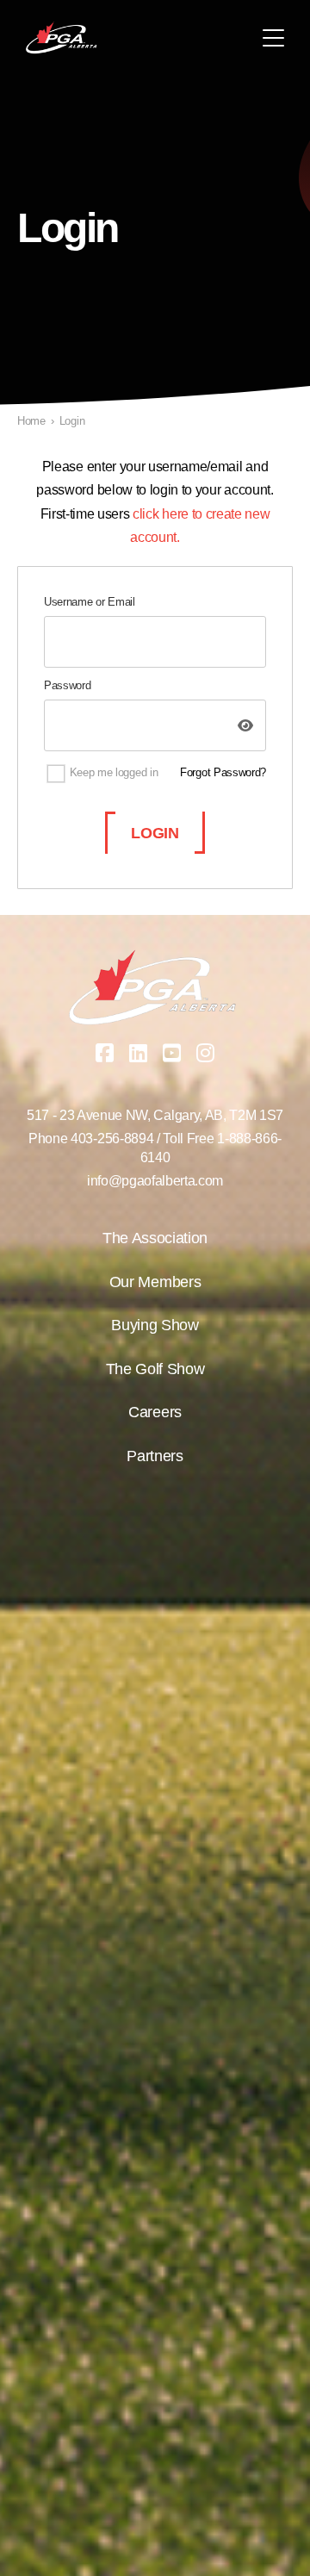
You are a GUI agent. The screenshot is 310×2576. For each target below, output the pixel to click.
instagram (206, 1053)
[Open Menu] (273, 38)
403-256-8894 (112, 1139)
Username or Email (90, 602)
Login (155, 833)
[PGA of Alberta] (62, 38)
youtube (172, 1053)
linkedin (139, 1053)
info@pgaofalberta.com (155, 1181)
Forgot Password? (223, 772)
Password (67, 685)
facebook (105, 1053)
